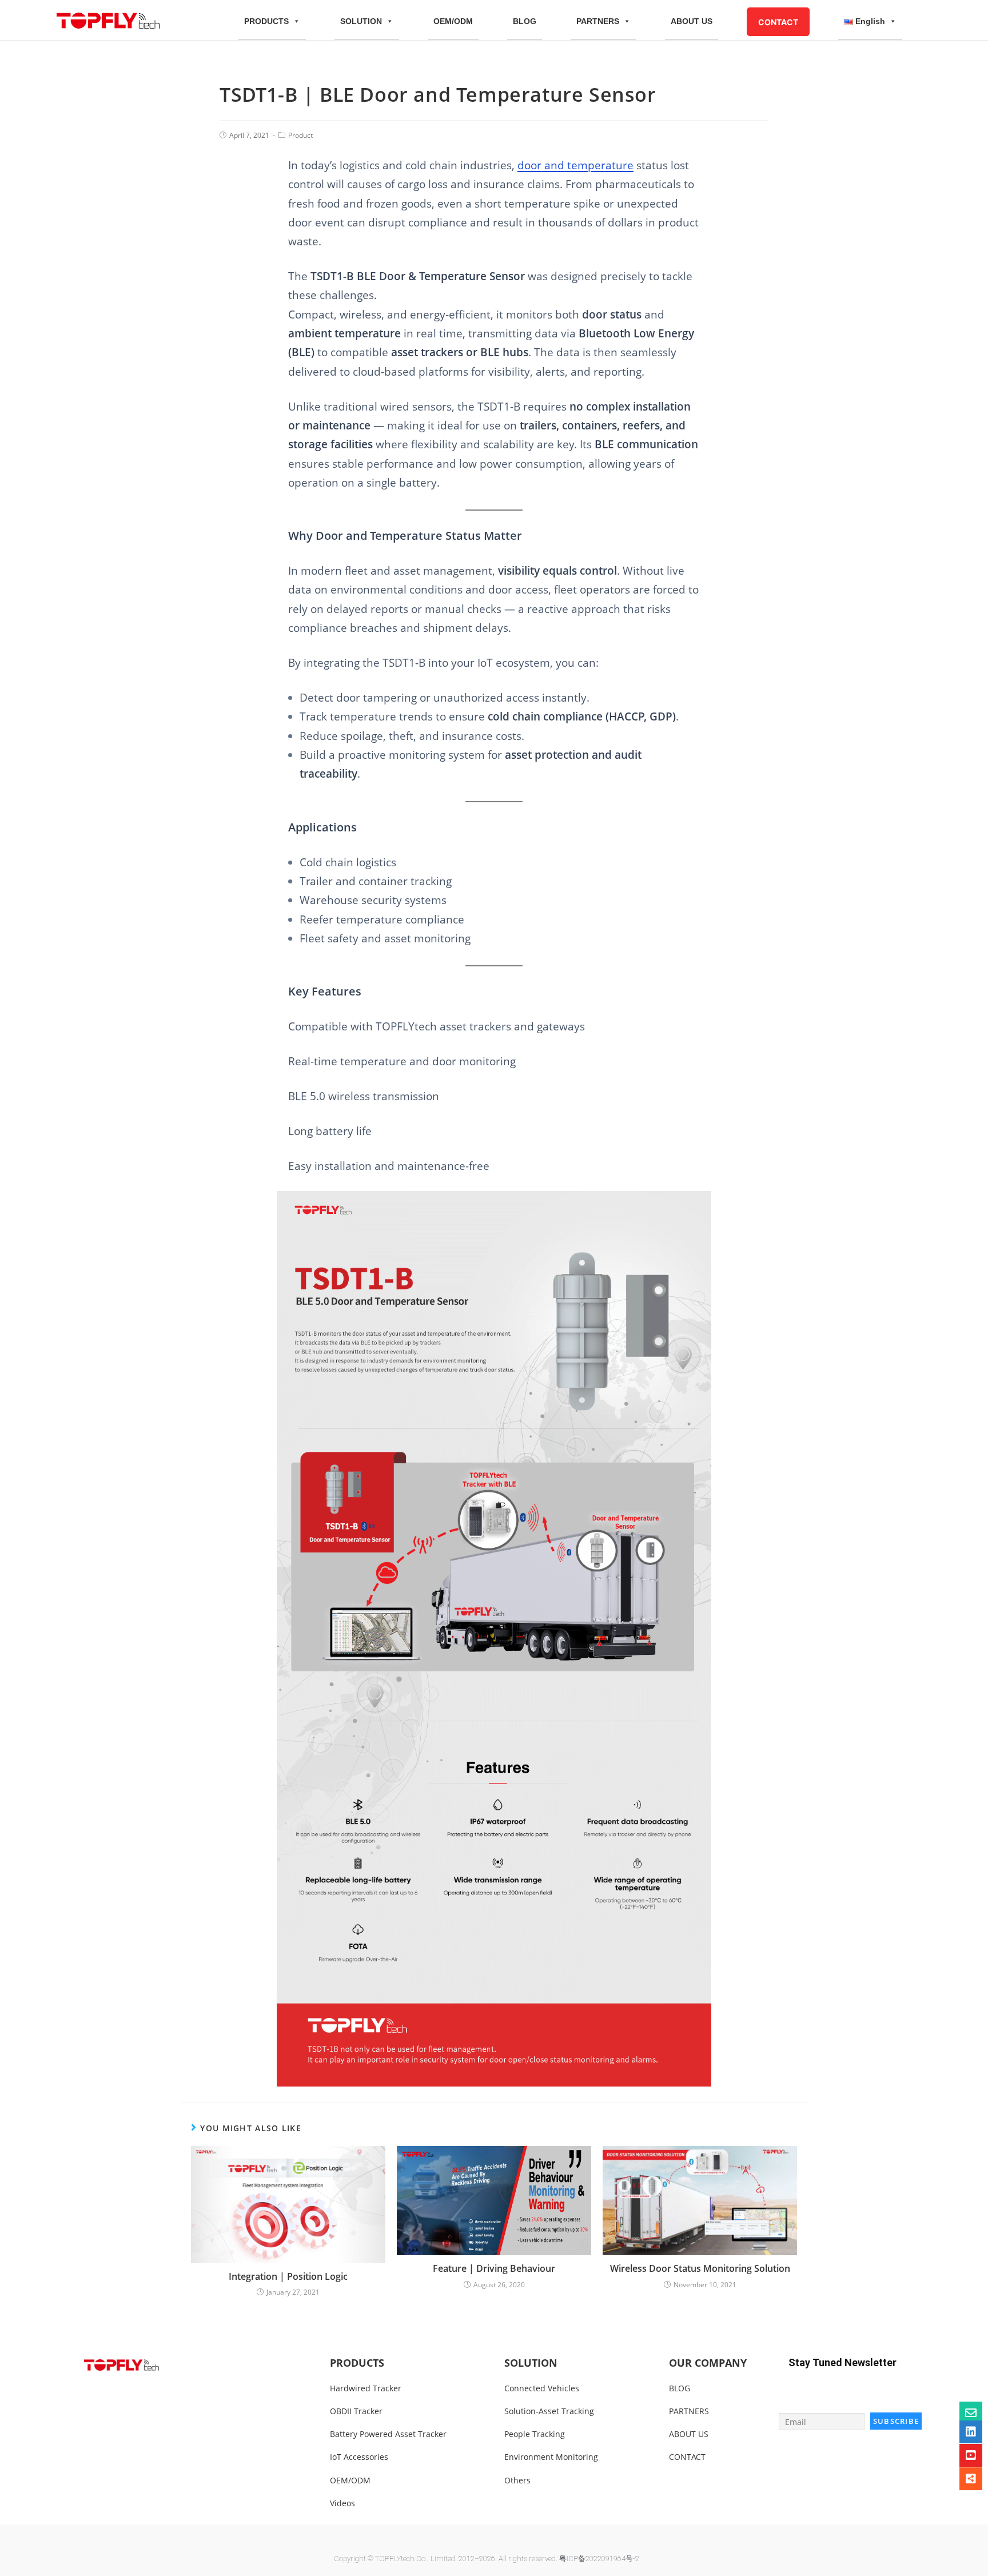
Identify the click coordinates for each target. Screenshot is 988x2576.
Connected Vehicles (542, 2388)
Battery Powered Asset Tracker (388, 2434)
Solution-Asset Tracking (549, 2411)
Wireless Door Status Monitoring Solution (700, 2268)
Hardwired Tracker (366, 2388)
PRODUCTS (266, 21)
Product (300, 135)
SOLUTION (361, 21)
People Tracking (535, 2434)
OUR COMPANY (708, 2363)
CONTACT (778, 22)
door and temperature (575, 165)
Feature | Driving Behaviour (494, 2268)
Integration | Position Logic (288, 2276)
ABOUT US (692, 21)
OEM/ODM (453, 21)
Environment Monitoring (551, 2457)
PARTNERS (598, 21)
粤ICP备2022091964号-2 (599, 2559)
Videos (342, 2503)
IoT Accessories (359, 2457)
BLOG (525, 21)
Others (517, 2480)
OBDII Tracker (356, 2411)
